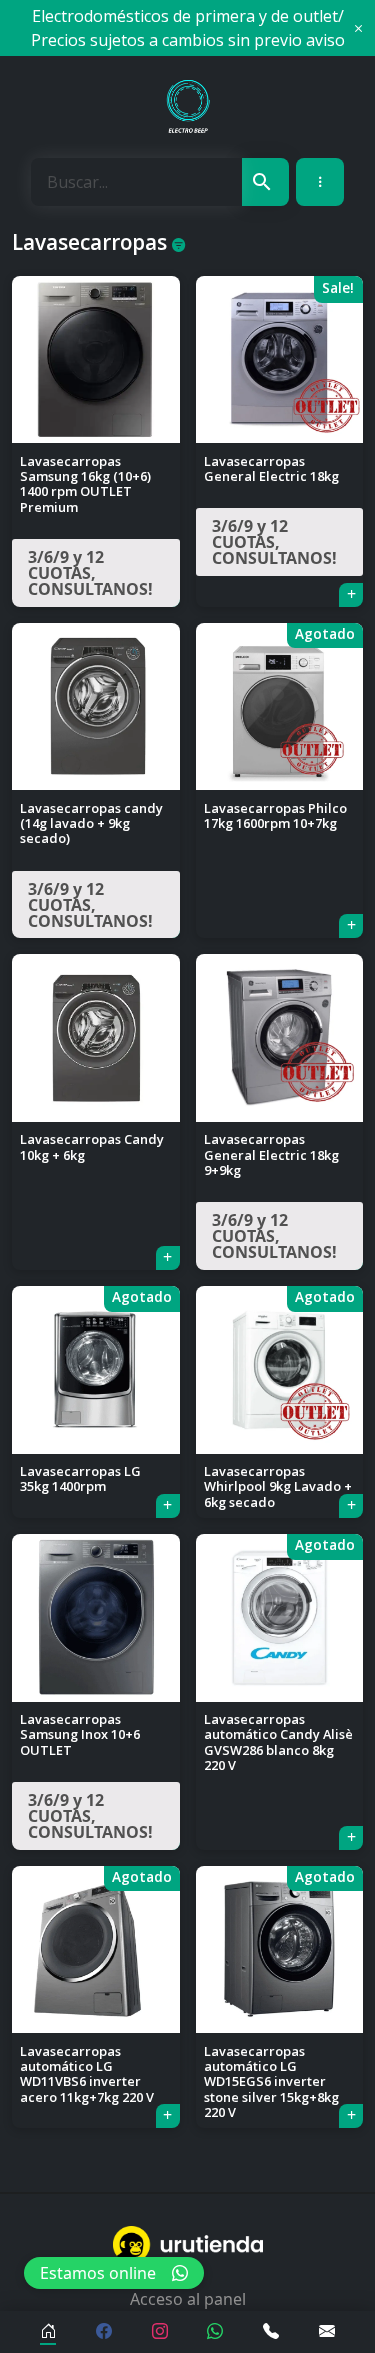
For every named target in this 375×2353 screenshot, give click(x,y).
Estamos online (98, 2273)
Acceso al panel (188, 2299)
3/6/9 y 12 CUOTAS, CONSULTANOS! (90, 573)
